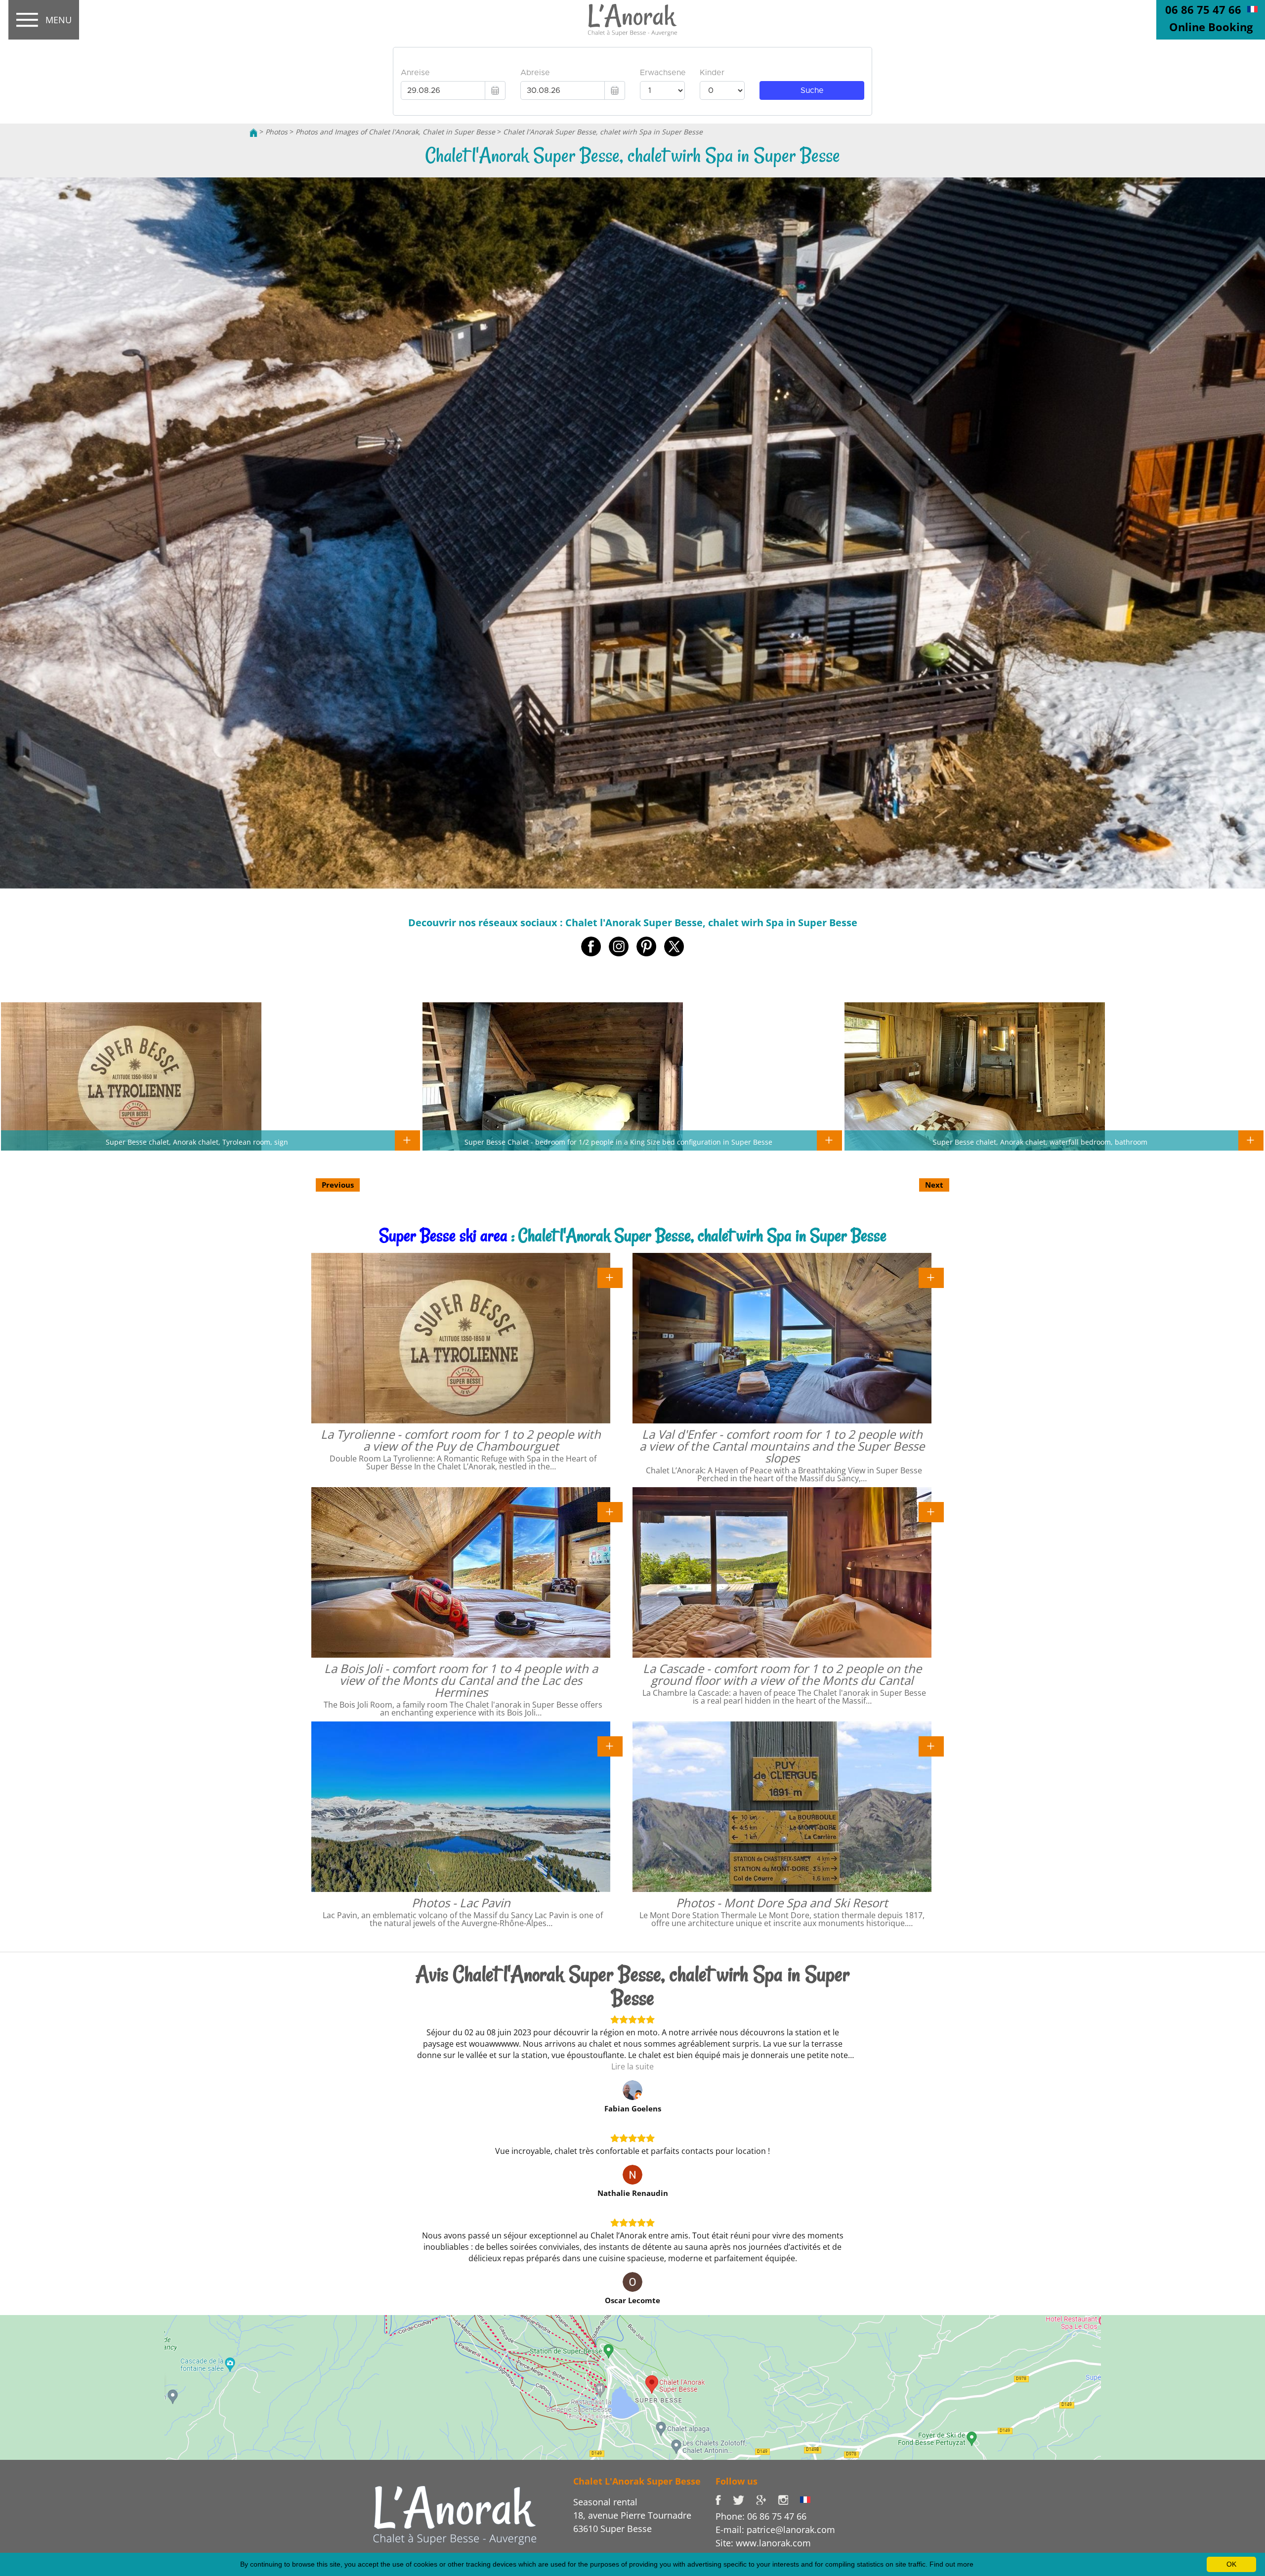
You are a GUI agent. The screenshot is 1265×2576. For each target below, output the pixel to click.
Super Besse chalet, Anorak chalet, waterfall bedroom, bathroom (1040, 1142)
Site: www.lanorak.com (763, 2543)
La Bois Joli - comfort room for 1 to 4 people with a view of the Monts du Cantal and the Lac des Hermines (461, 1680)
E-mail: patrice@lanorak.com (775, 2530)
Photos (276, 132)
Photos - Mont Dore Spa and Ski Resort (782, 1903)
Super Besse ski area (443, 1235)
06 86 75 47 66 (1203, 9)
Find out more (951, 2564)
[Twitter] (744, 2499)
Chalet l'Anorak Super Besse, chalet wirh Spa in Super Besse (603, 132)
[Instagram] (789, 2499)
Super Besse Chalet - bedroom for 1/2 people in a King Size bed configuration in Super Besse (618, 1142)
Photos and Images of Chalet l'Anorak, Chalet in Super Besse (395, 132)
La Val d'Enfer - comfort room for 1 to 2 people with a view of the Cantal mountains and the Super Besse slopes (782, 1446)
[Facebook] (724, 2499)
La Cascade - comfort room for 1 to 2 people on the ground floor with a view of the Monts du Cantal (782, 1674)
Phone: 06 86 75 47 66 (761, 2516)
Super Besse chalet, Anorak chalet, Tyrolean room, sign (197, 1142)
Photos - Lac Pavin (461, 1903)
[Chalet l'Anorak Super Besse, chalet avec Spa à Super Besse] (1252, 8)
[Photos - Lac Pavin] (610, 1746)
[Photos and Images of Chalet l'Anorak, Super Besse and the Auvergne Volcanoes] (455, 2515)
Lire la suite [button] (632, 2066)
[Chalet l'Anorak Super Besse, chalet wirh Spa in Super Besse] (632, 20)
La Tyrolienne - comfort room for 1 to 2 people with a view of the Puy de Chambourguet (461, 1440)
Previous (338, 1185)
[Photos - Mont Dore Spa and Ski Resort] (931, 1746)
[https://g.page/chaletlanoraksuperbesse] (767, 2499)
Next (934, 1185)
